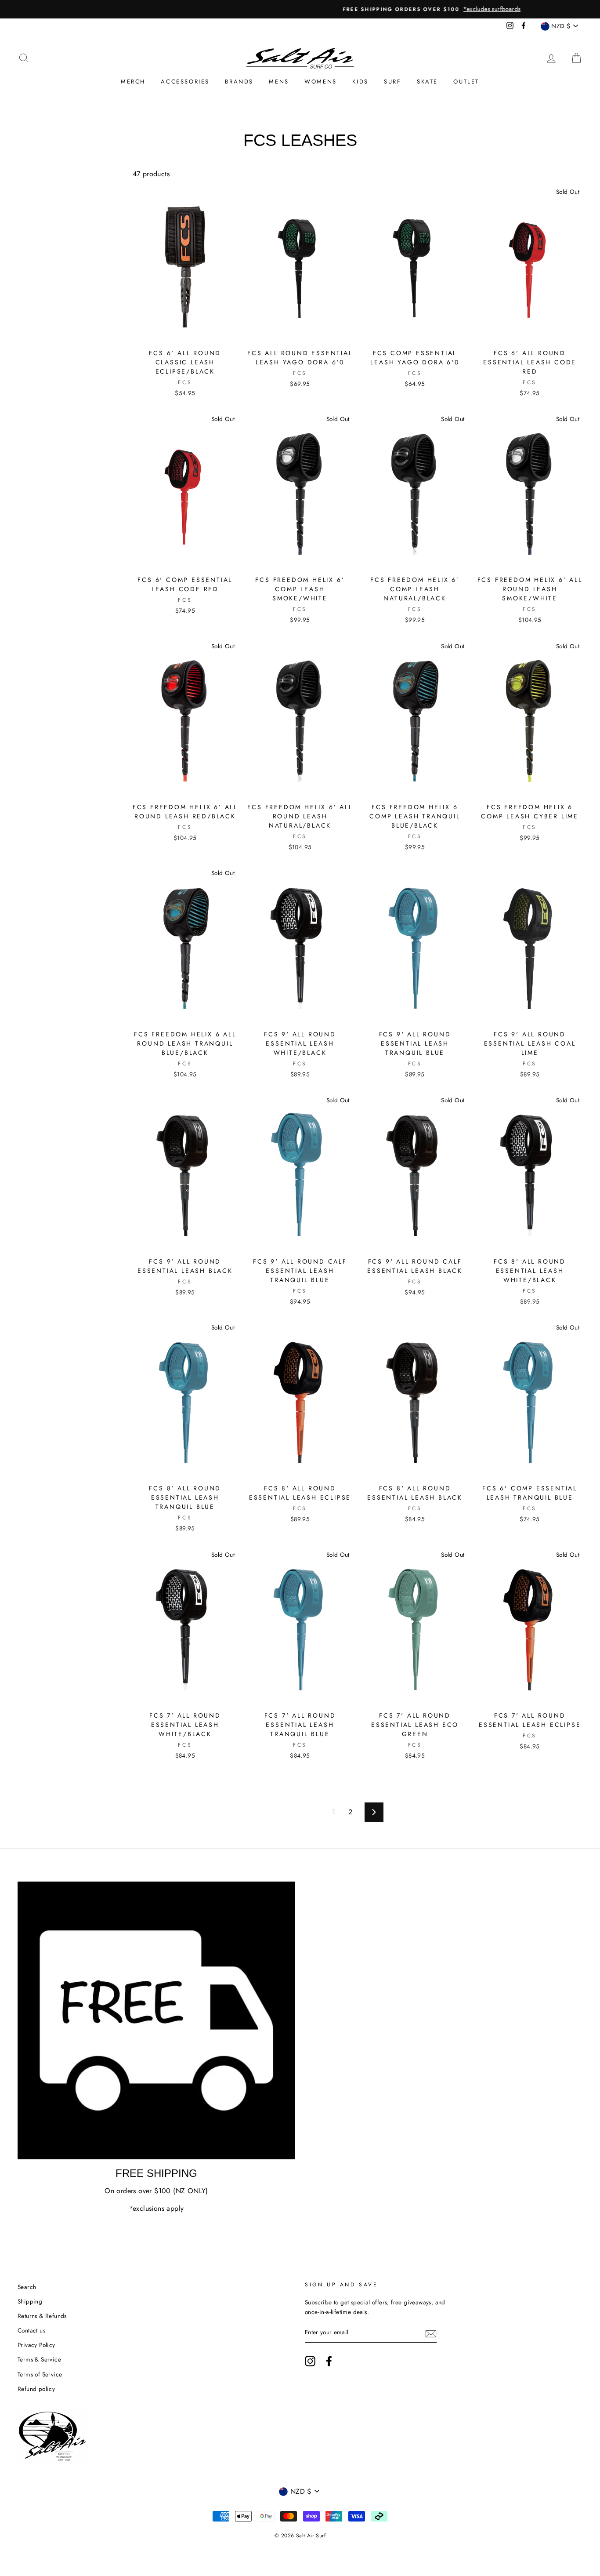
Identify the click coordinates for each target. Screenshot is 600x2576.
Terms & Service (39, 2359)
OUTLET (466, 82)
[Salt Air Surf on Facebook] (329, 2361)
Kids (360, 82)
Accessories (185, 82)
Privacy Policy (36, 2345)
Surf (392, 82)
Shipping (30, 2301)
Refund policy (36, 2389)
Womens (321, 82)
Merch (133, 82)
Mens (279, 82)
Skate (427, 82)
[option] (300, 9)
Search (27, 2287)
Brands (239, 82)
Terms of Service (40, 2374)
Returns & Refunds (42, 2316)
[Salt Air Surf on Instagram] (310, 2361)
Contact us (31, 2330)
